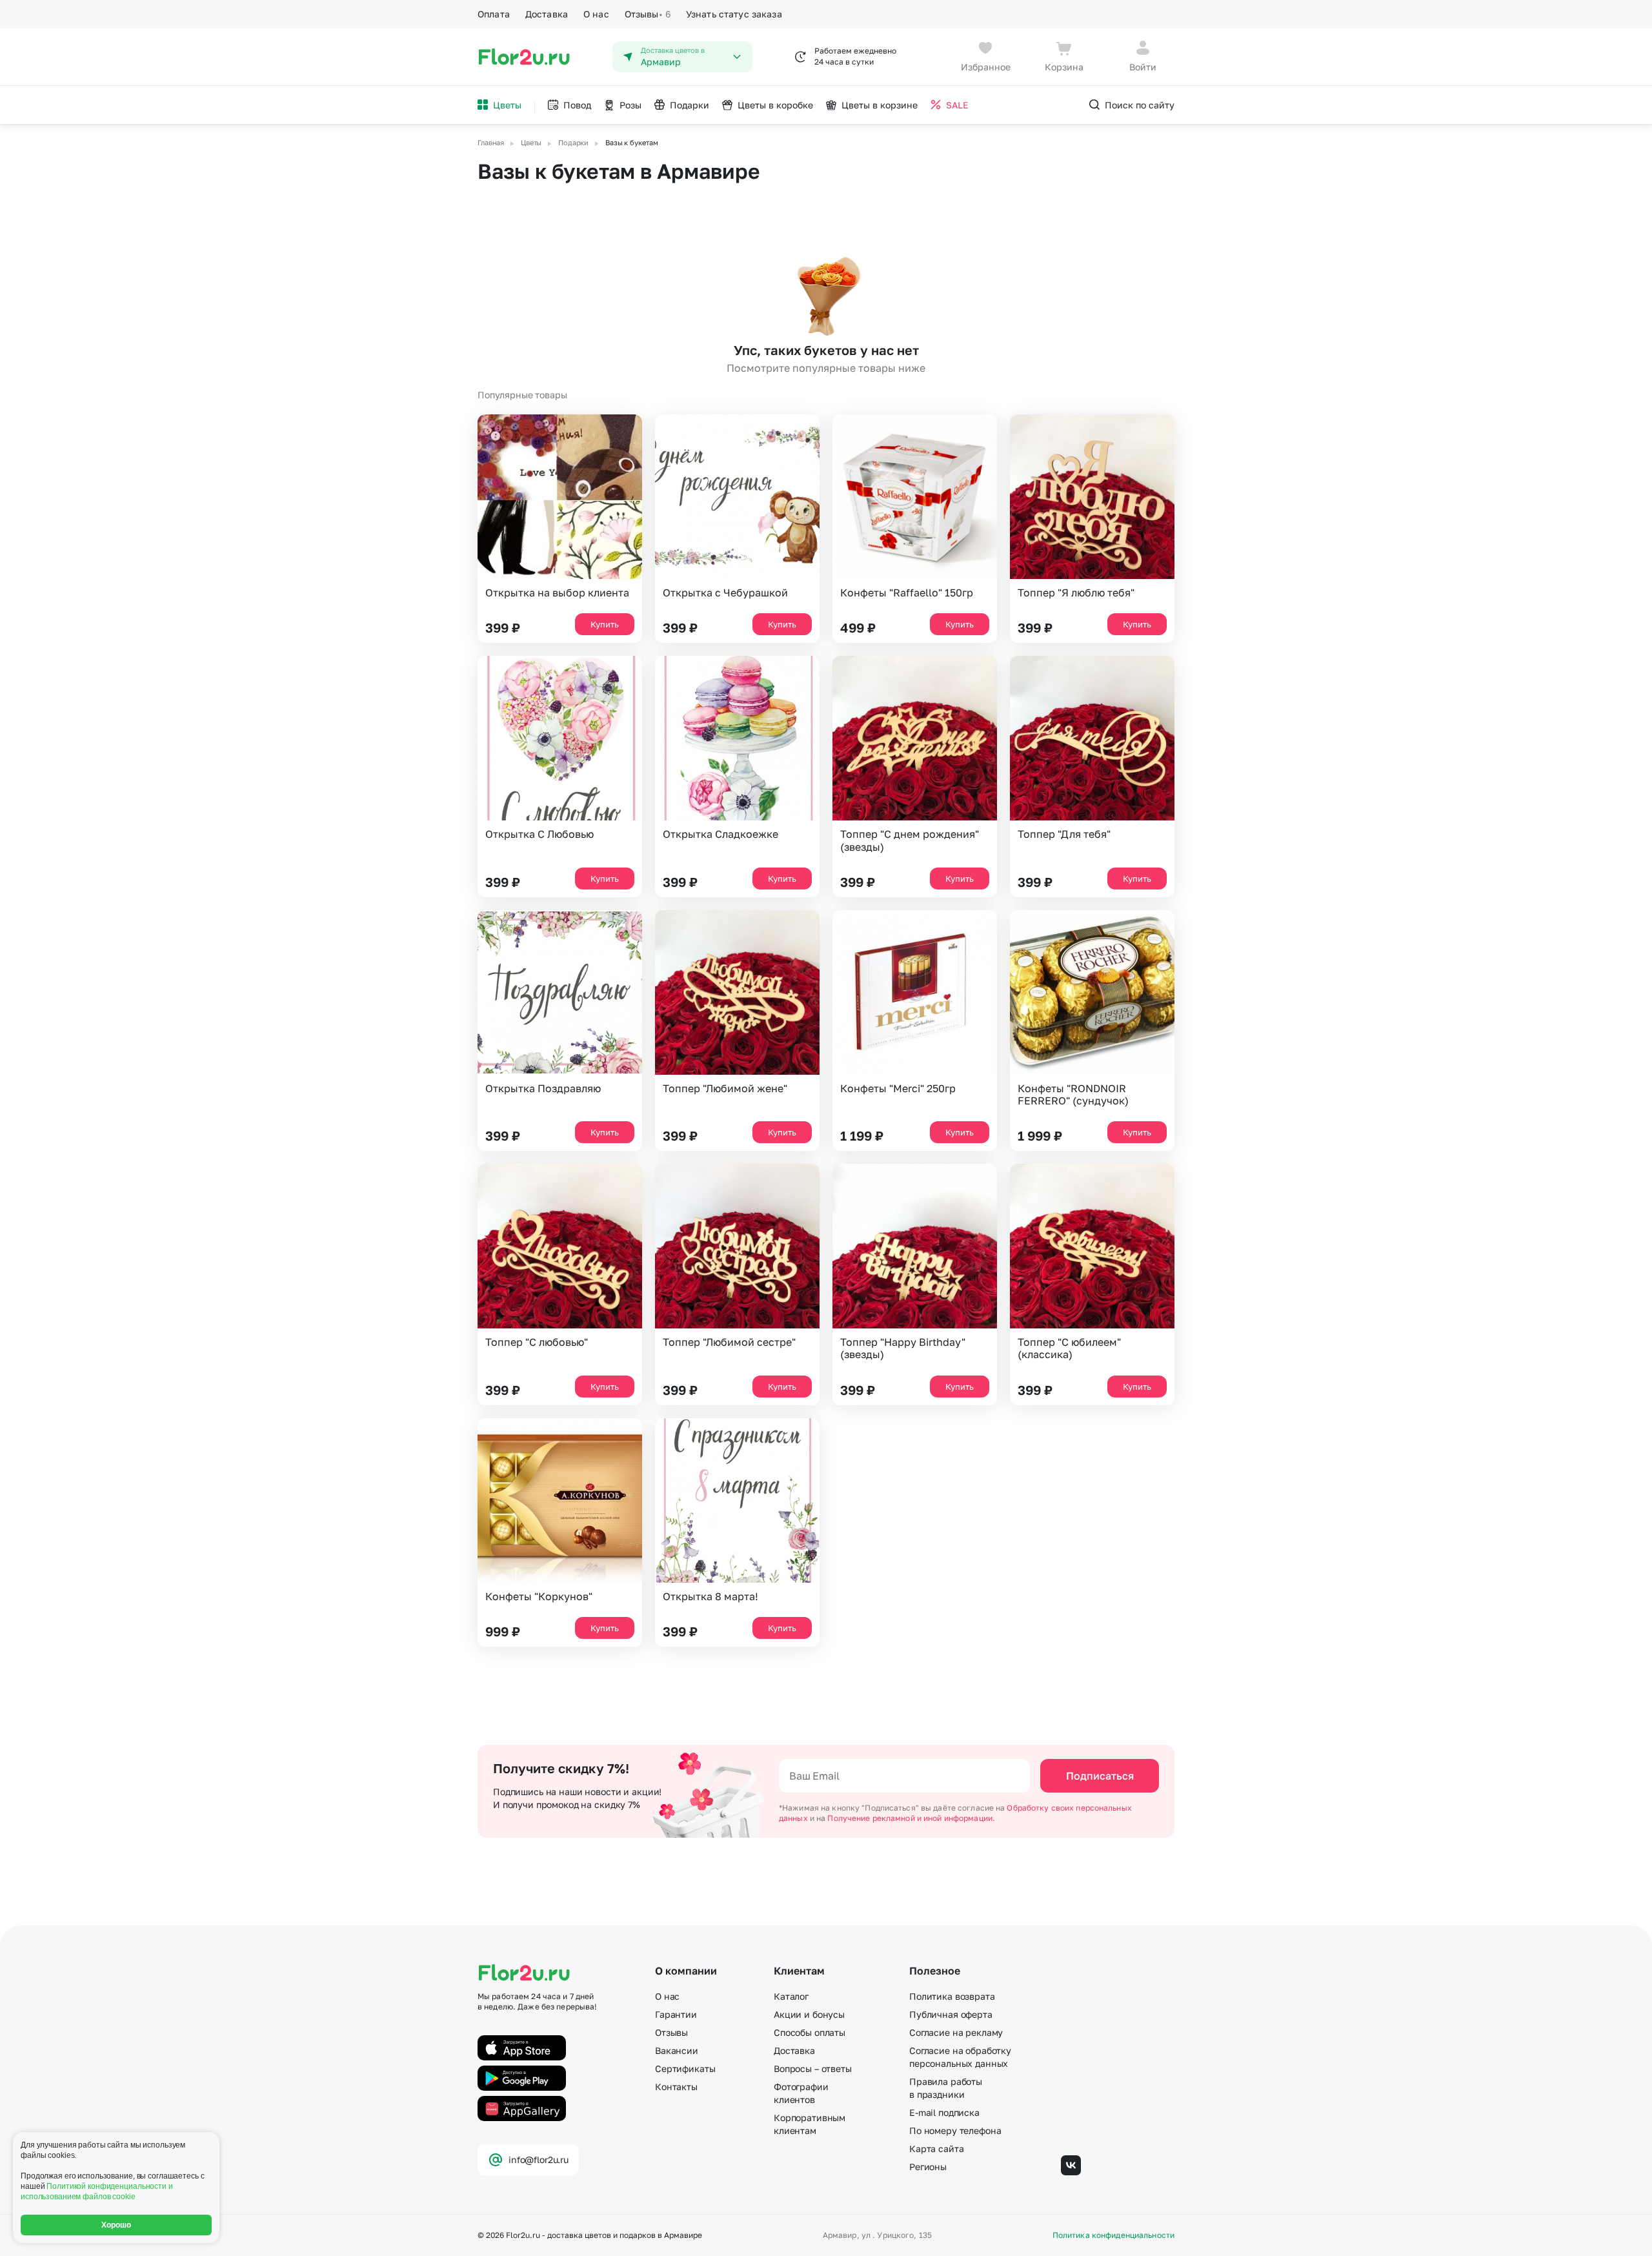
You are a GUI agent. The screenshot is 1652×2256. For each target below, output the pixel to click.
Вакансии (677, 2050)
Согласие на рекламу (956, 2032)
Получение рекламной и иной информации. (911, 1818)
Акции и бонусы (809, 2014)
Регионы (928, 2167)
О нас (596, 14)
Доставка (547, 14)
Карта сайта (936, 2149)
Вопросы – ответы (813, 2068)
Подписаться (1100, 1776)
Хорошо (116, 2225)
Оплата (494, 14)
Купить (605, 624)
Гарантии (676, 2014)
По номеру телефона (955, 2130)
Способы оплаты (810, 2032)
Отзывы (648, 14)
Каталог (791, 1996)
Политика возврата (952, 1996)
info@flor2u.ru (539, 2159)
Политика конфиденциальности (1113, 2235)
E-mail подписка (944, 2112)
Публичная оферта (951, 2014)
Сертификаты (685, 2068)
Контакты (676, 2087)
